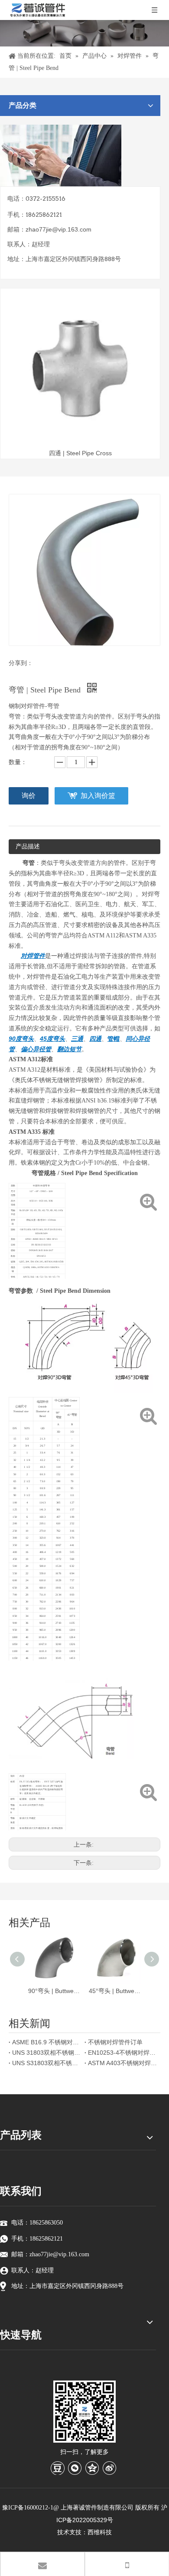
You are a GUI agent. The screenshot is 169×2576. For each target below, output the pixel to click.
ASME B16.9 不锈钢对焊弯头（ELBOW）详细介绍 (47, 2042)
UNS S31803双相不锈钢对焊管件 (47, 2063)
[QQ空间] (92, 2468)
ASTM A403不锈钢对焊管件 (122, 2063)
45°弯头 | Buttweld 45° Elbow (115, 1991)
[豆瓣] (58, 2468)
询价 (29, 796)
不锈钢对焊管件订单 (115, 2042)
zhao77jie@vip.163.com (58, 229)
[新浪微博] (110, 2468)
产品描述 (28, 846)
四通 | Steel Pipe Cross (80, 453)
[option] (80, 375)
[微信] (75, 2468)
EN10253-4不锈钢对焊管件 (122, 2053)
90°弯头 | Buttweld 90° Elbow (54, 1991)
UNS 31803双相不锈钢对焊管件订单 (47, 2053)
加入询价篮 (98, 796)
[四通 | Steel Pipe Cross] (80, 368)
